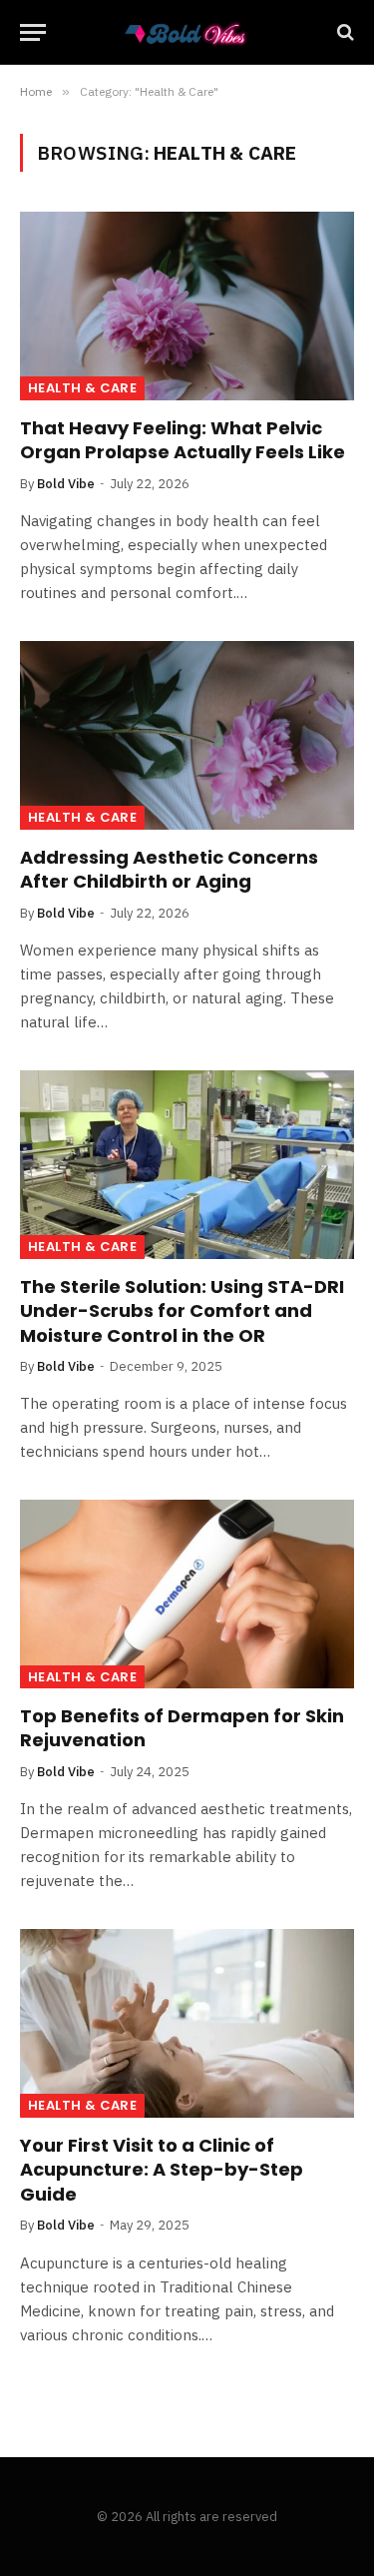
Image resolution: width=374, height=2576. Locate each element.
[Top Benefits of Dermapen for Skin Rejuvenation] (187, 1594)
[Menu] (33, 32)
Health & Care (82, 388)
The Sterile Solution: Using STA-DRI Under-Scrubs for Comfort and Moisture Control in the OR (182, 1311)
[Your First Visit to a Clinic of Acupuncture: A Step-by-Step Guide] (187, 2023)
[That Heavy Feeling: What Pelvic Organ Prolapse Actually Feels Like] (187, 306)
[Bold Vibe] (187, 32)
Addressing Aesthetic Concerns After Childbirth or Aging (169, 869)
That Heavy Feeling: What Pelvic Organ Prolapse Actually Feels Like (183, 440)
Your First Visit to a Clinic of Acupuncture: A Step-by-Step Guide (162, 2170)
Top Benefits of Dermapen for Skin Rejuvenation (182, 1728)
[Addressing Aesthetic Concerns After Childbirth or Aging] (187, 735)
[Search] (344, 32)
